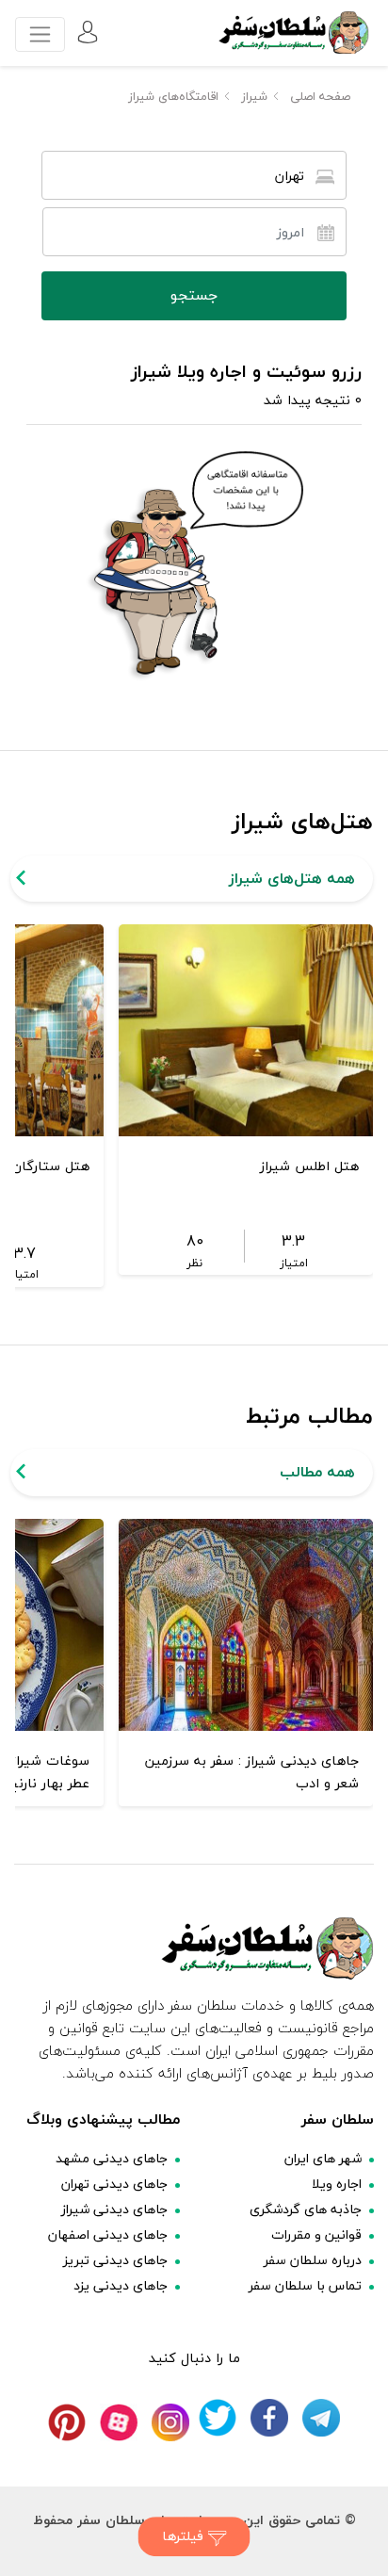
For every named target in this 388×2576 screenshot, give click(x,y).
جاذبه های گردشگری (306, 2209)
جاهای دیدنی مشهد (112, 2158)
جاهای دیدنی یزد (121, 2285)
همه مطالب (317, 1472)
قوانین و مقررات (316, 2234)
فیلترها (185, 2536)
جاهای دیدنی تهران (114, 2184)
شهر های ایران (323, 2158)
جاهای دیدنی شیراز (114, 2209)
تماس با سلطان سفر (305, 2285)
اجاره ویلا (337, 2184)
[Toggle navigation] (40, 34)
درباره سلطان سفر (313, 2260)
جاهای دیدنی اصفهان (108, 2234)
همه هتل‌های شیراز (292, 878)
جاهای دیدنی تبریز (115, 2260)
